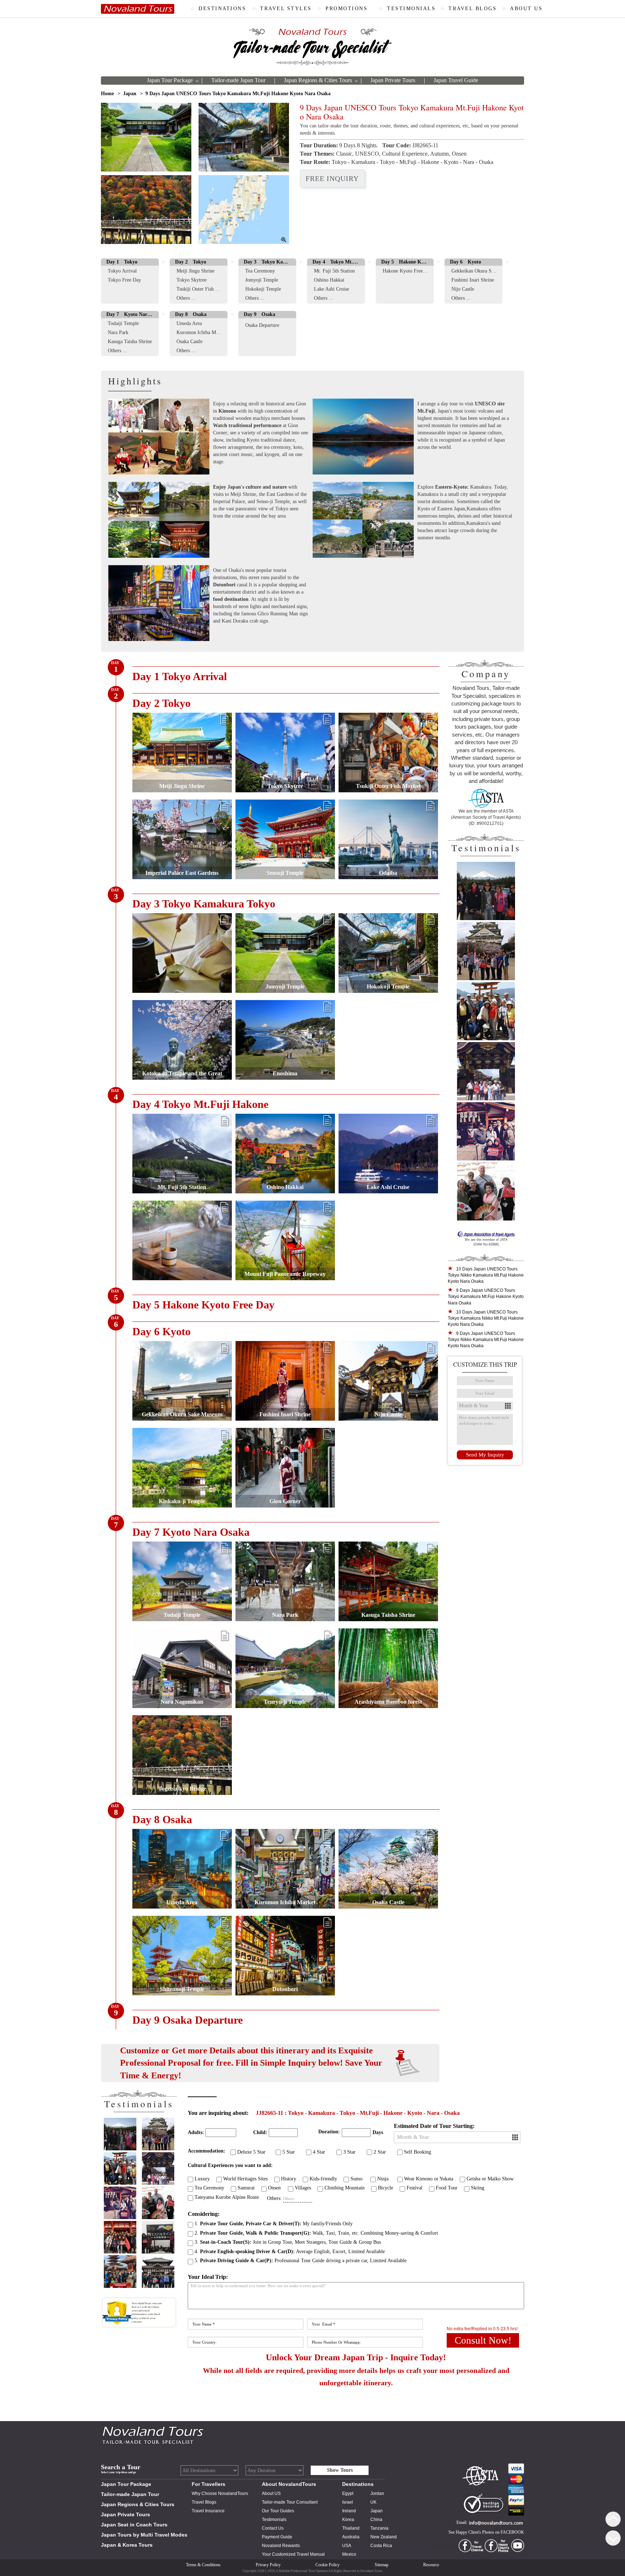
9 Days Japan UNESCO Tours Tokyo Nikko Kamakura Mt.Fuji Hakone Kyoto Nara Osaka (486, 1340)
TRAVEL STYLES (286, 9)
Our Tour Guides (278, 2511)
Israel (348, 2502)
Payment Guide (277, 2537)
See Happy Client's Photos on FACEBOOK (486, 2532)
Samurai (246, 2188)
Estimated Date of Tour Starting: (434, 2126)
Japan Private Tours (393, 80)
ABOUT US (526, 9)
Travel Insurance (208, 2511)
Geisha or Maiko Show (490, 2179)
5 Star (289, 2152)
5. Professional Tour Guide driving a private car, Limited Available (301, 2261)
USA (347, 2546)
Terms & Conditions (203, 2565)
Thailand (351, 2528)
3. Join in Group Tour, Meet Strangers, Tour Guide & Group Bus (288, 2242)
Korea (348, 2520)
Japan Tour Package (170, 80)
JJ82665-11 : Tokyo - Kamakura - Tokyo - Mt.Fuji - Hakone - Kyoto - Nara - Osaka (358, 2113)
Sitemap (382, 2565)
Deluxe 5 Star (251, 2152)
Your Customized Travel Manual (293, 2554)
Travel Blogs (204, 2502)
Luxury (202, 2179)
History (289, 2179)
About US (271, 2493)
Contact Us (273, 2528)
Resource (431, 2565)
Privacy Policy (268, 2565)
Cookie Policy (328, 2565)
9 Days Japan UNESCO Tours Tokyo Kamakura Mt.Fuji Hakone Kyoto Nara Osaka (486, 1297)
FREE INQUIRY (332, 178)
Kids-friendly (323, 2179)
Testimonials (274, 2520)
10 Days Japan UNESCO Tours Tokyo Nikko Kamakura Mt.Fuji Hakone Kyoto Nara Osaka (486, 1275)
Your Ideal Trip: (208, 2277)
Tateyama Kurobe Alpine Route (227, 2197)
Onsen (274, 2188)
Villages (303, 2188)
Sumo (356, 2179)
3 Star (349, 2152)
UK (373, 2502)
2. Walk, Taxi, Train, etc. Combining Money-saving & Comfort (316, 2233)
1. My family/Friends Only (274, 2224)
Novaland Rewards (281, 2546)
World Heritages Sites (245, 2179)
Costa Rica (381, 2546)
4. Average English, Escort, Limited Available (290, 2252)
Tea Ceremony (209, 2188)
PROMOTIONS (346, 9)
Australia (351, 2537)
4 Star (319, 2152)
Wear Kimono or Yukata (429, 2179)
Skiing (478, 2188)
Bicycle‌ (386, 2188)
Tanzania (379, 2528)
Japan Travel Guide (456, 80)
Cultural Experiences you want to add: (230, 2165)
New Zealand (384, 2537)
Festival (414, 2188)
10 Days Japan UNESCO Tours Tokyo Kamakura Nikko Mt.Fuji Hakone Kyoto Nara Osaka (486, 1318)
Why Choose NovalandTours (220, 2493)
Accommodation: (207, 2151)
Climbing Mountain (345, 2188)
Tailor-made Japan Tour (238, 80)
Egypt (348, 2493)
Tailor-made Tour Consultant (290, 2502)
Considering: (204, 2214)
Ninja (383, 2179)
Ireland (349, 2511)
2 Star (380, 2152)
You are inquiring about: (218, 2113)
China (376, 2520)
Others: (274, 2198)
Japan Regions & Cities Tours (318, 80)
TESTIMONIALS (411, 9)
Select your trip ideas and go (118, 2472)
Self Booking (418, 2152)
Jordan (377, 2493)
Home (107, 94)
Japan (130, 94)
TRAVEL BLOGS (473, 9)
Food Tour (447, 2188)
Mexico (349, 2554)
